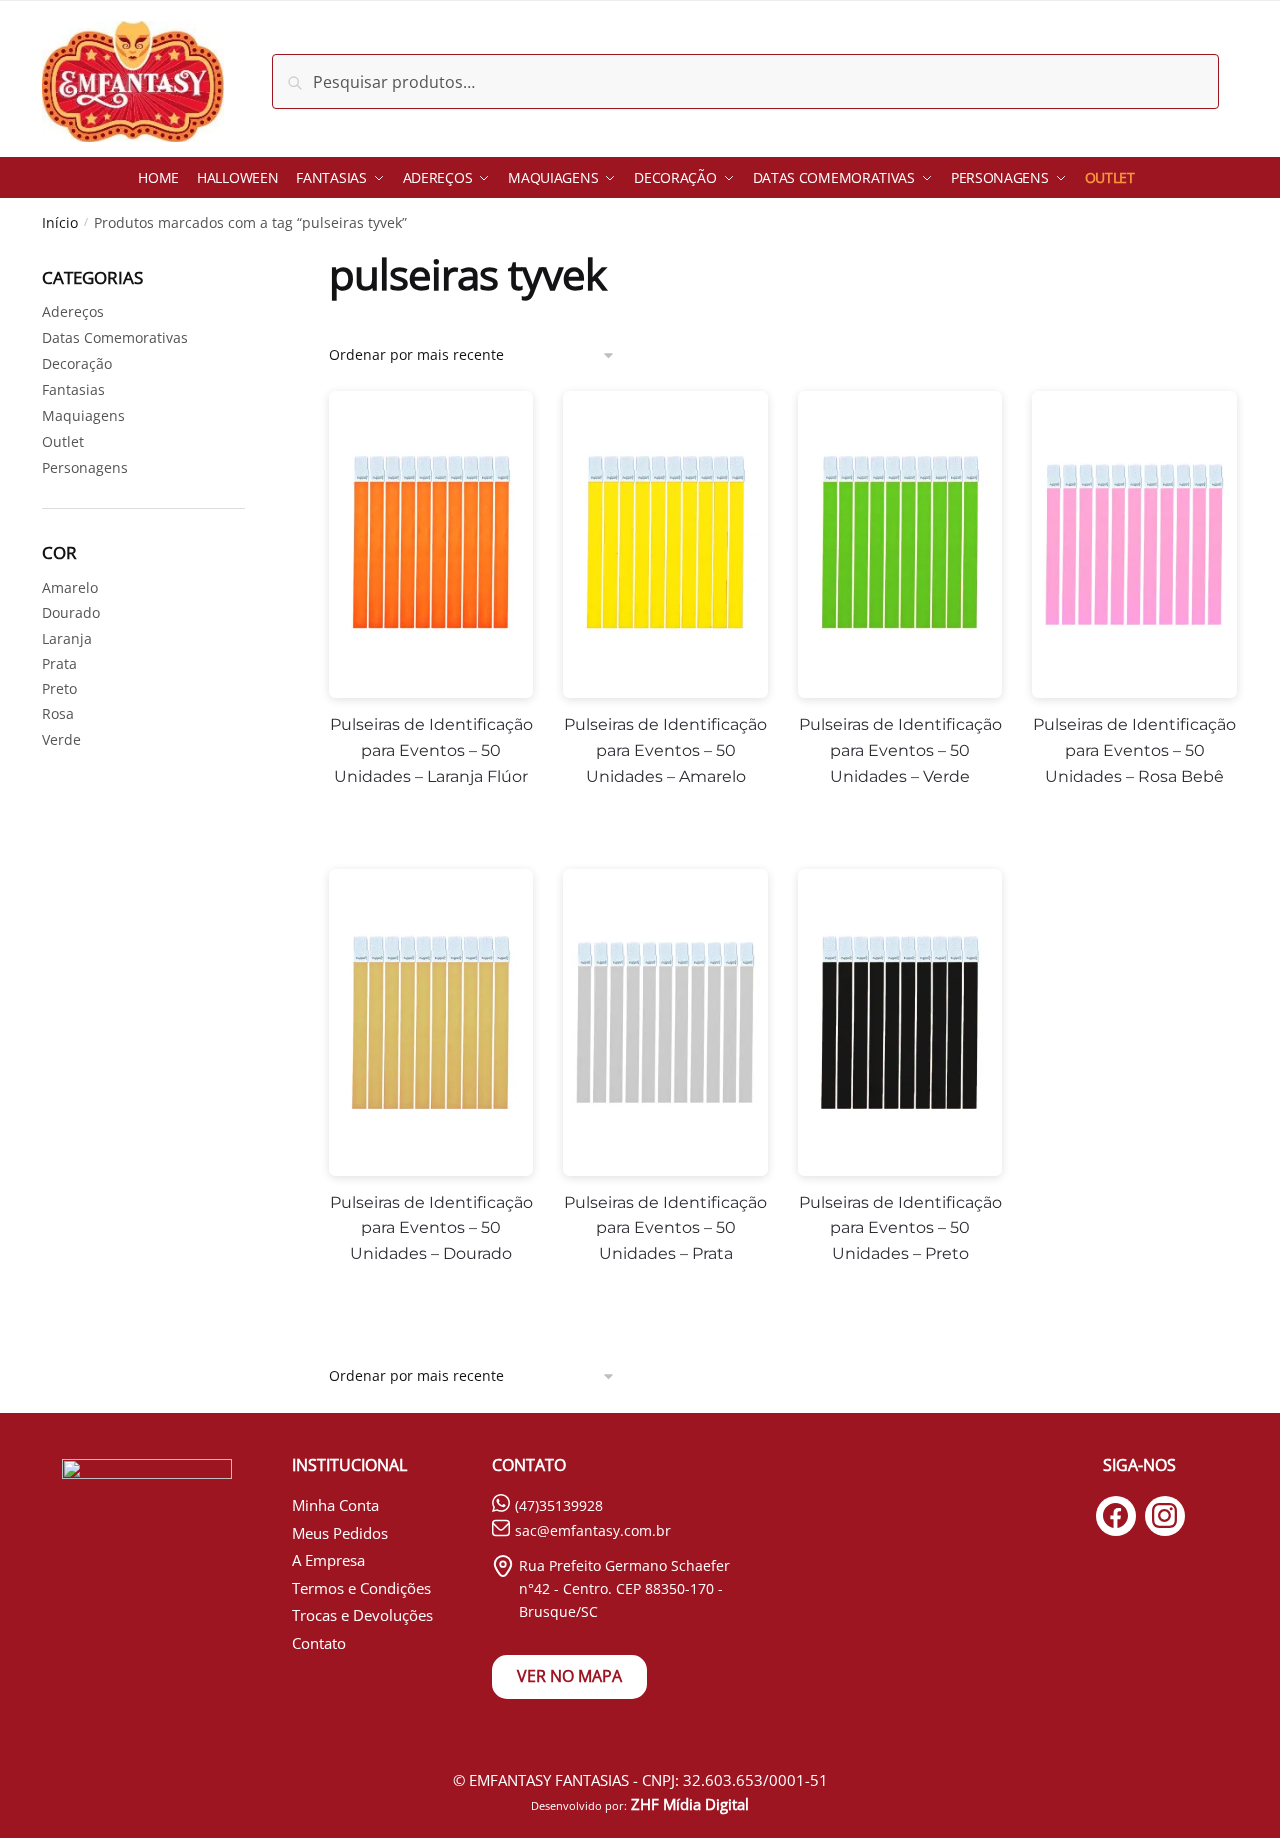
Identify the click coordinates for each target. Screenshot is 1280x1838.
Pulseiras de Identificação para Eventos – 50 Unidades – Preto (900, 1228)
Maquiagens (83, 415)
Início (60, 222)
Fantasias (73, 389)
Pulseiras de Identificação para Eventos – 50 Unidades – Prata (665, 1228)
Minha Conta (335, 1505)
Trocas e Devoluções (362, 1615)
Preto (59, 688)
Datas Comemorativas (115, 337)
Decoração (77, 363)
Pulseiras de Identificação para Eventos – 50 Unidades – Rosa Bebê (1134, 750)
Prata (59, 663)
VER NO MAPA (569, 1676)
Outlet (63, 441)
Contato (319, 1643)
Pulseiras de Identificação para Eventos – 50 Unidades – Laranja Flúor (431, 750)
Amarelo (70, 587)
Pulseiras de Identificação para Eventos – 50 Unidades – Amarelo (665, 750)
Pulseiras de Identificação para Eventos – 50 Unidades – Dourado (431, 1228)
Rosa (58, 713)
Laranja (67, 638)
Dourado (71, 612)
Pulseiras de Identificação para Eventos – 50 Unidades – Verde (900, 750)
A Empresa (328, 1560)
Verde (61, 739)
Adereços (73, 311)
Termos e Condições (361, 1588)
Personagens (85, 467)
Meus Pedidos (340, 1533)
